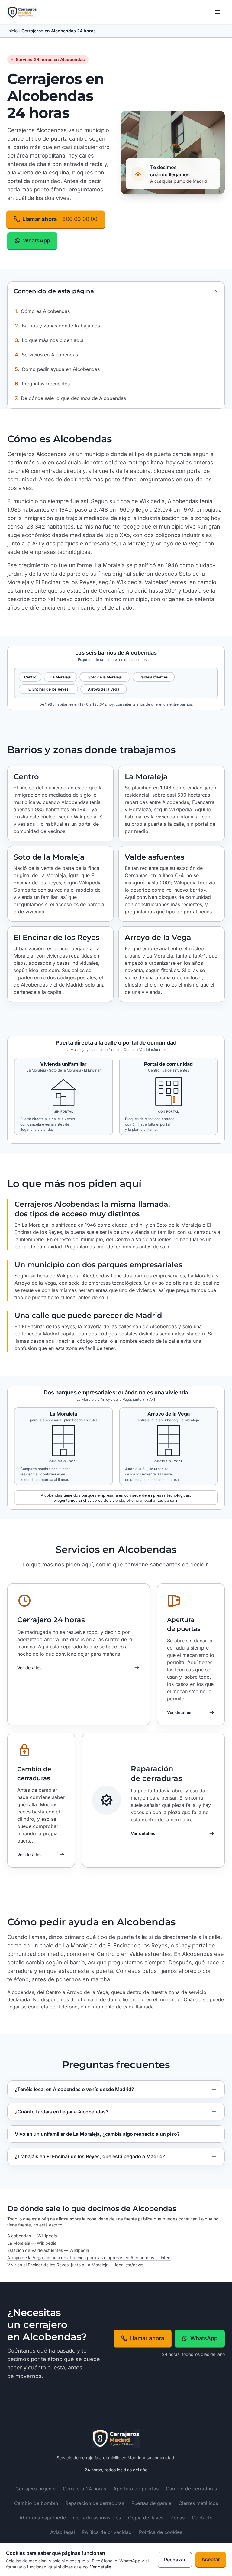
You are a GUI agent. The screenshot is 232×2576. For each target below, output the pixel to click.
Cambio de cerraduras (34, 1774)
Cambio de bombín (36, 2503)
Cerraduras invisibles (97, 2518)
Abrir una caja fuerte (43, 2518)
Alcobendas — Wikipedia (32, 2236)
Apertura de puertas (184, 1624)
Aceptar (211, 2559)
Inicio (12, 31)
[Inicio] (22, 12)
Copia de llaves (146, 2518)
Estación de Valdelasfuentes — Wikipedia (48, 2250)
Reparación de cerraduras (156, 1773)
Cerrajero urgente (35, 2489)
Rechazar (175, 2560)
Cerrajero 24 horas (51, 1620)
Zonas (178, 2518)
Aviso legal (63, 2532)
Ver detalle (101, 2567)
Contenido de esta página (54, 291)
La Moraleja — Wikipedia (32, 2243)
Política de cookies (161, 2532)
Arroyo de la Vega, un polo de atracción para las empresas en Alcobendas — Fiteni (89, 2257)
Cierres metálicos (198, 2503)
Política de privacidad (107, 2532)
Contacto (202, 2518)
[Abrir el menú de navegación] (217, 12)
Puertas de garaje (151, 2503)
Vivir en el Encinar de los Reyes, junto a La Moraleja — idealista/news (75, 2265)
